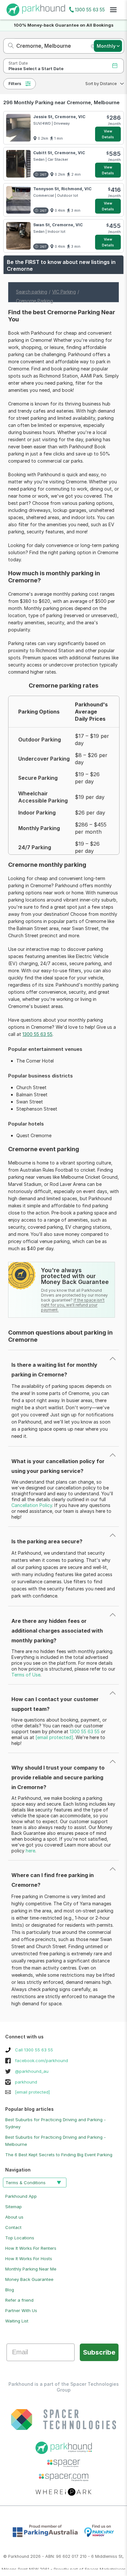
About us (14, 2217)
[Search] (9, 46)
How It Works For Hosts (29, 2259)
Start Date (18, 63)
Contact (13, 2227)
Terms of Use (26, 1675)
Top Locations (20, 2238)
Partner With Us (21, 2310)
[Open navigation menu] (113, 10)
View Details (108, 134)
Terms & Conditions (26, 2183)
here (30, 1851)
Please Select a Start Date (36, 69)
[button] (103, 84)
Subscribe (99, 2352)
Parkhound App (21, 2196)
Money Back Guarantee (29, 2279)
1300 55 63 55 (90, 10)
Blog (10, 2290)
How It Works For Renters (31, 2248)
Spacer (92, 2569)
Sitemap (14, 2207)
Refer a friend (19, 2300)
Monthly (106, 46)
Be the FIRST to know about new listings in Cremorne (61, 265)
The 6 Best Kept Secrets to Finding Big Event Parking (59, 2155)
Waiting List (17, 2321)
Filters (15, 84)
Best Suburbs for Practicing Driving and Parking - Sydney (56, 2123)
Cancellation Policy (32, 1505)
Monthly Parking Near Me (31, 2269)
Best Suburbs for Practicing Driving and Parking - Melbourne (56, 2141)
